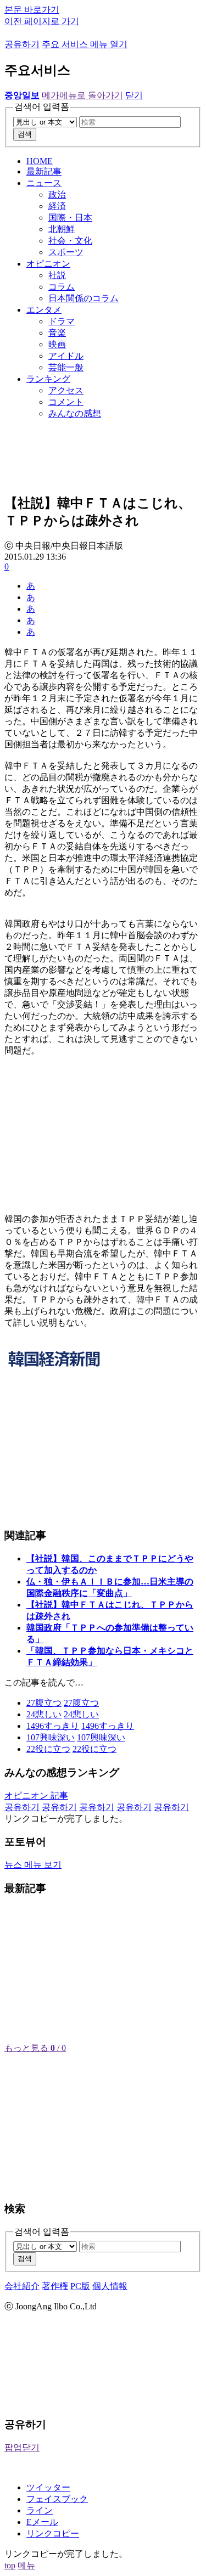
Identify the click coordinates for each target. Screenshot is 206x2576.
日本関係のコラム (83, 298)
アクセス (66, 390)
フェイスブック (57, 2499)
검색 (25, 134)
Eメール (42, 2522)
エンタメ (44, 310)
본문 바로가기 (32, 10)
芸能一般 (66, 367)
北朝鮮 (62, 229)
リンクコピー (53, 2533)
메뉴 (26, 2565)
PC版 (80, 2286)
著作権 (55, 2286)
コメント (66, 402)
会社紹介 (22, 2286)
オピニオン (48, 264)
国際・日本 (70, 218)
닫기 (134, 95)
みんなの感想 (75, 413)
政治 (57, 195)
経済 (57, 206)
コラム (62, 287)
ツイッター (48, 2487)
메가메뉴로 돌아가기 (82, 95)
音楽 (57, 333)
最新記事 (44, 171)
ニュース (44, 183)
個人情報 (110, 2286)
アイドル (66, 356)
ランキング (48, 379)
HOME (40, 161)
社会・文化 (70, 241)
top (10, 2565)
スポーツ (66, 252)
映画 (57, 344)
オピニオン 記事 (36, 1796)
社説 (57, 275)
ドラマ (62, 321)
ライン (40, 2510)
